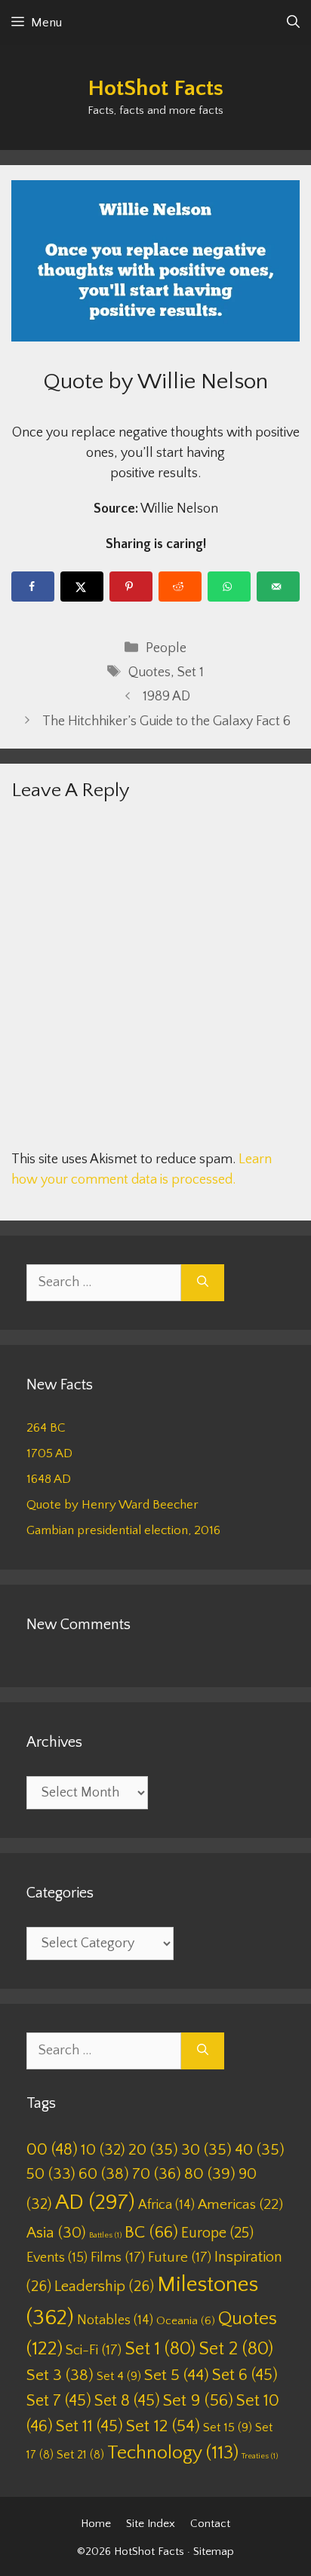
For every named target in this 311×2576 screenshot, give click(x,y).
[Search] (203, 1283)
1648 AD (49, 1479)
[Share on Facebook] (33, 587)
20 (153, 2150)
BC (151, 2232)
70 (157, 2174)
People (166, 648)
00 (52, 2150)
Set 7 (59, 2401)
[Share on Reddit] (180, 587)
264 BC (46, 1428)
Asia (56, 2233)
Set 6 (245, 2375)
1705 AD (49, 1453)
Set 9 (198, 2401)
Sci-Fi (94, 2350)
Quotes (149, 672)
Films (118, 2257)
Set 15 (228, 2427)
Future (180, 2257)
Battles (105, 2235)
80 (210, 2174)
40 (260, 2150)
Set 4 (119, 2376)
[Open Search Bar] (293, 23)
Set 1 (191, 672)
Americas (240, 2205)
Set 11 (89, 2426)
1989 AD (166, 697)
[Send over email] (278, 587)
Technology (173, 2453)
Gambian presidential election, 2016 (123, 1530)
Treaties (260, 2456)
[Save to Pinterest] (131, 587)
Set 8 (127, 2401)
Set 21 (80, 2455)
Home (96, 2524)
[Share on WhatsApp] (229, 587)
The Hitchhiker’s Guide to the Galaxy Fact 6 (166, 721)
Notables (115, 2320)
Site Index (151, 2524)
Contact (210, 2524)
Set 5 (177, 2375)
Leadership (104, 2287)
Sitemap (214, 2551)
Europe (217, 2233)
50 (51, 2174)
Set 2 (236, 2349)
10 (103, 2150)
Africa (166, 2205)
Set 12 (163, 2426)
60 (104, 2174)
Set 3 (60, 2375)
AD (95, 2202)
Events (57, 2258)
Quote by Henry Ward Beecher (112, 1505)
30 (206, 2150)
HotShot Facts (155, 89)
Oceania (186, 2321)
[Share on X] (82, 587)
